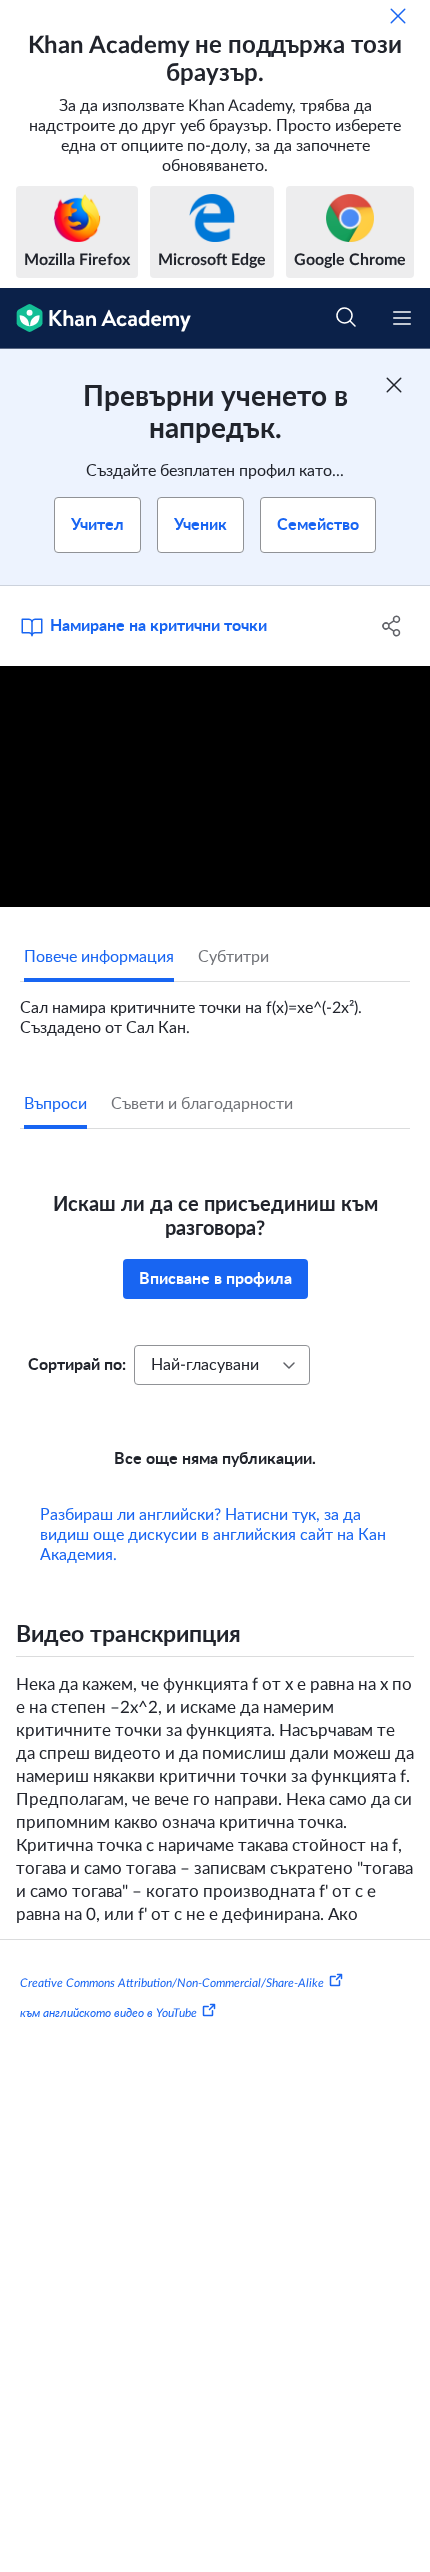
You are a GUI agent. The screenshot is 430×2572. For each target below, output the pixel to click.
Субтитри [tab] (233, 957)
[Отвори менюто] (402, 318)
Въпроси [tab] (55, 1104)
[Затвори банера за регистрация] (394, 385)
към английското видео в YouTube (108, 2041)
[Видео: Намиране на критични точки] (215, 787)
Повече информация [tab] (99, 957)
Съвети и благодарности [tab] (202, 1104)
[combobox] (222, 1365)
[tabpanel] (215, 1010)
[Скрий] (398, 16)
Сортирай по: (77, 1365)
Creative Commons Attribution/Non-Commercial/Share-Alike (172, 2011)
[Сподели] (392, 626)
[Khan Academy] (95, 318)
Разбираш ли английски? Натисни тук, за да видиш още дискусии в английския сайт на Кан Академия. (213, 1563)
